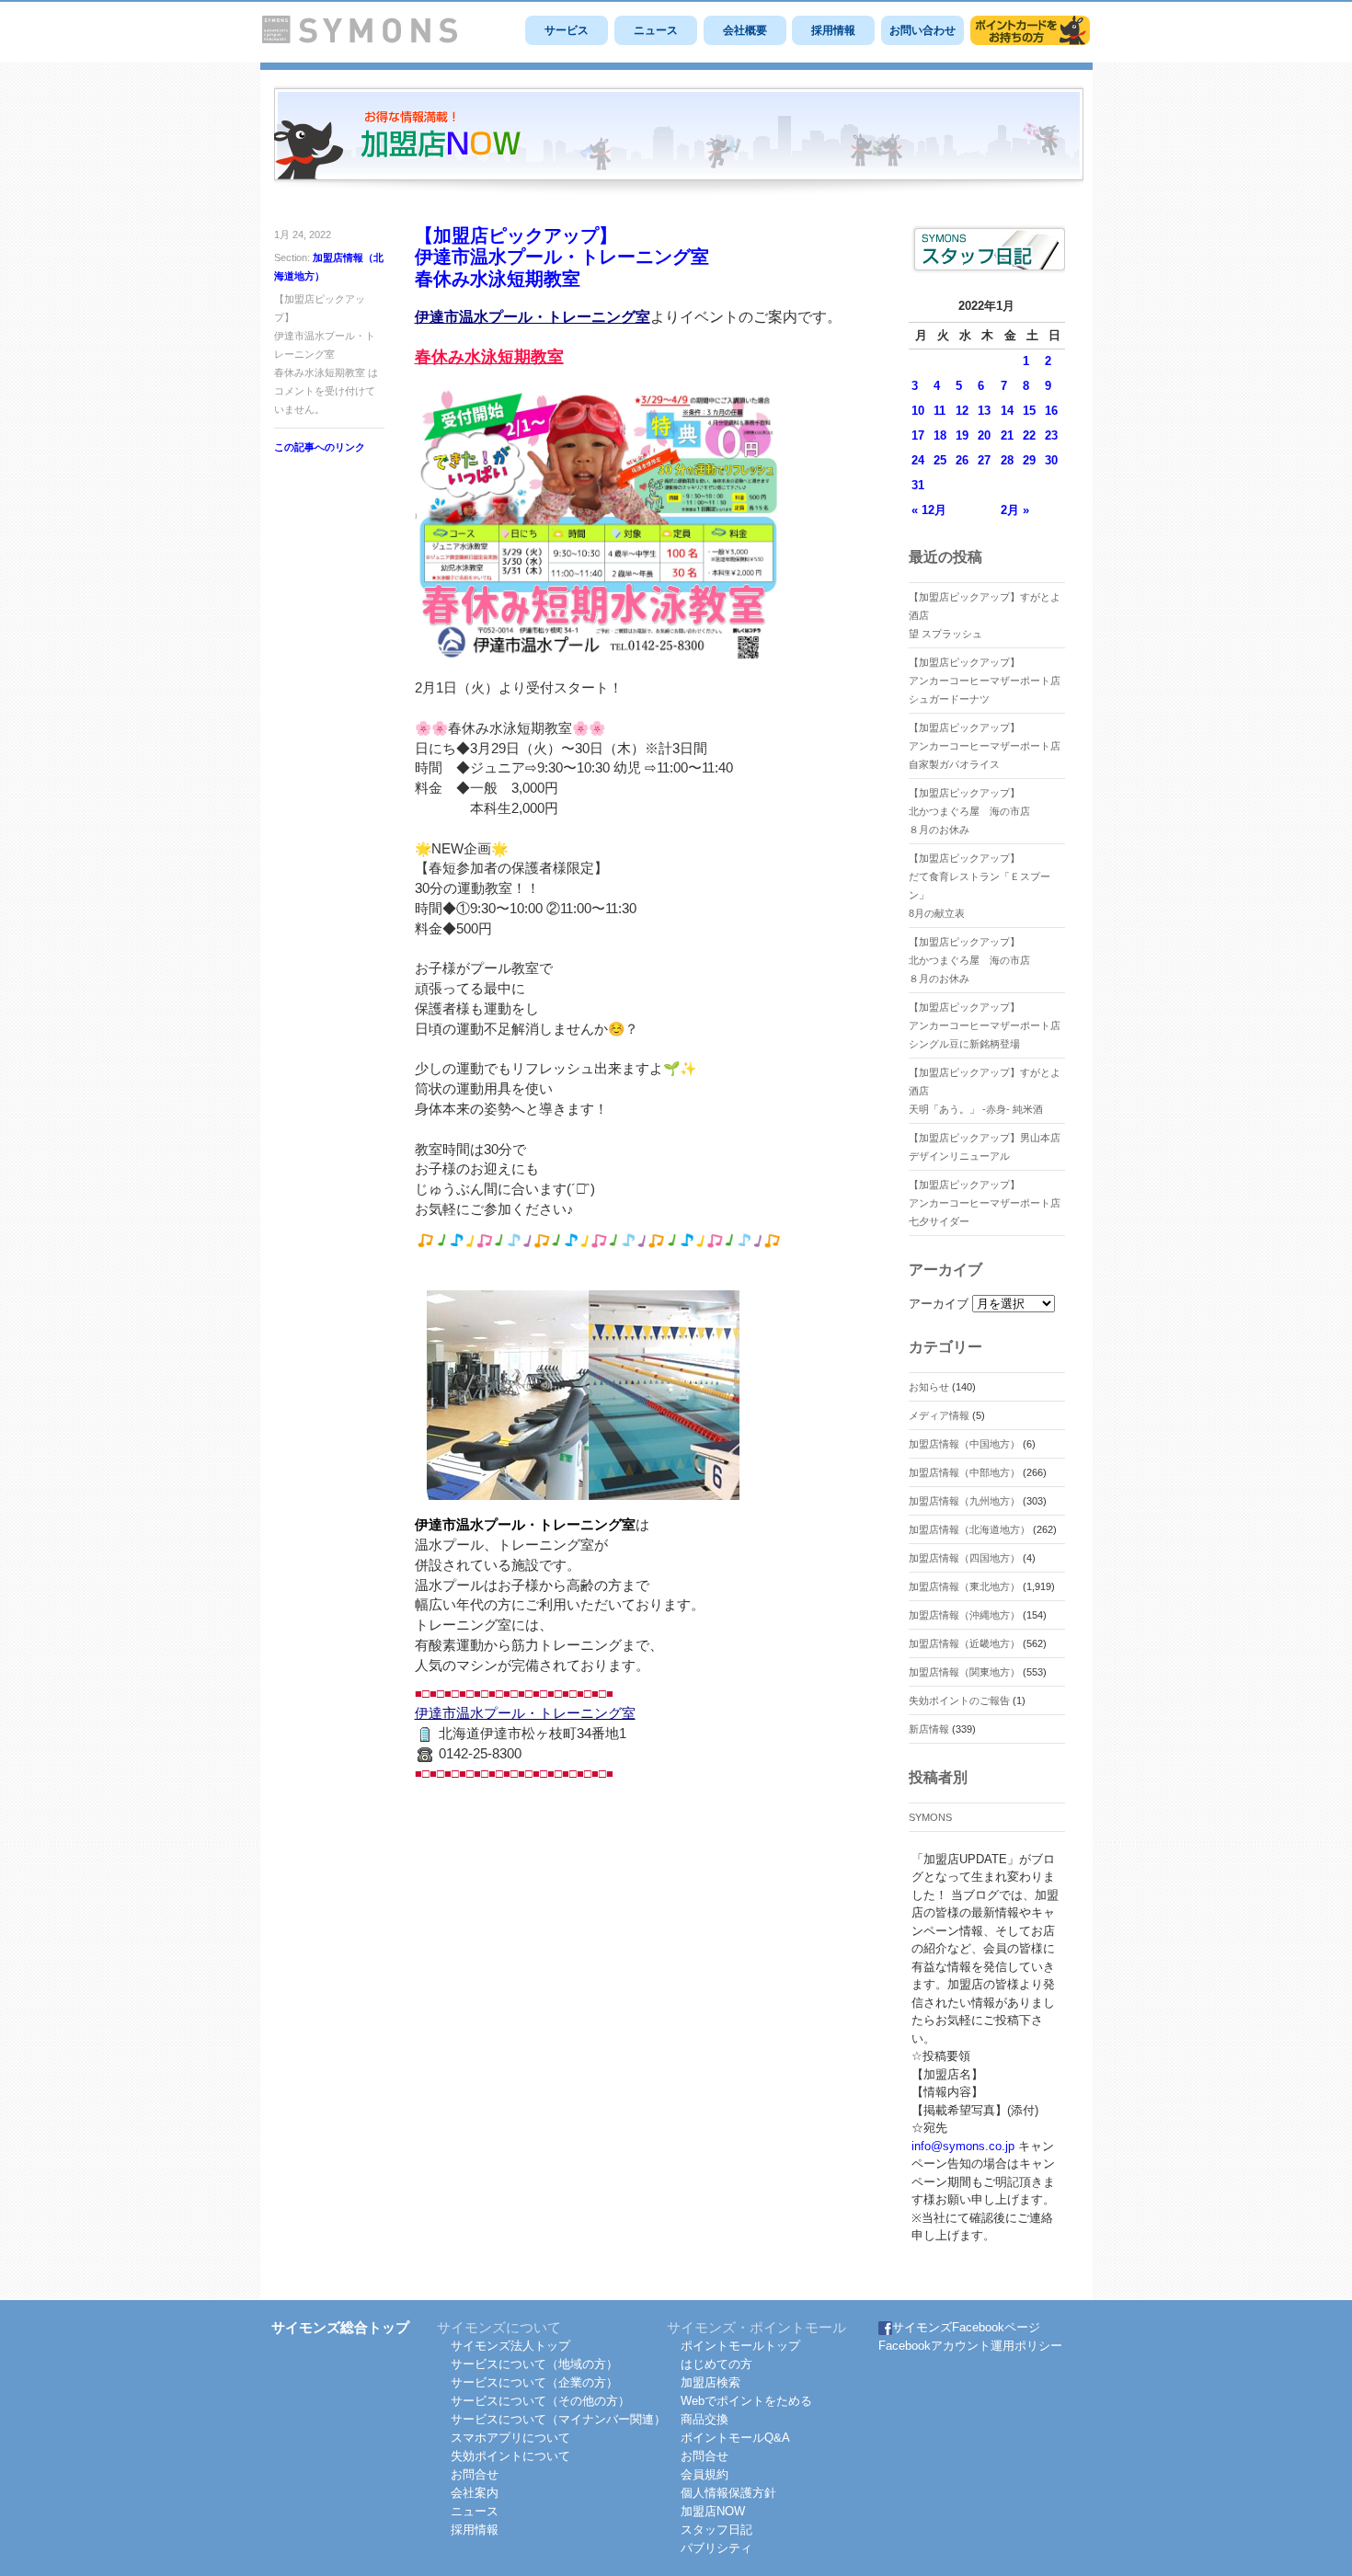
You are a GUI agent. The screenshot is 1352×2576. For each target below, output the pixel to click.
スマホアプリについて (510, 2438)
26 (962, 460)
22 (1029, 435)
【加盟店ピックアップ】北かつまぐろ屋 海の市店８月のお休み (969, 811)
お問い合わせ (922, 30)
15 (1029, 411)
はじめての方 (716, 2364)
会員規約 (705, 2474)
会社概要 (745, 30)
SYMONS (930, 1817)
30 (1051, 460)
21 (1007, 435)
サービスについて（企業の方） (534, 2382)
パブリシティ (716, 2548)
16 (1051, 411)
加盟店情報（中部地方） (964, 1472)
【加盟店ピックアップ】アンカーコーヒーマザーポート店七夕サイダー (985, 1203)
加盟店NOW (713, 2511)
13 (984, 411)
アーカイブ (939, 1304)
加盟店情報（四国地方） (964, 1558)
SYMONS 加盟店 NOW (679, 142)
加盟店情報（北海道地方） (969, 1529)
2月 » (1015, 510)
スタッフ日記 (716, 2530)
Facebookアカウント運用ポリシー (970, 2346)
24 (918, 460)
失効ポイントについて (510, 2456)
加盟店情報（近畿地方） (964, 1643)
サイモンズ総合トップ (340, 2327)
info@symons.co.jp (963, 2146)
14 (1007, 411)
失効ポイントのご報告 (959, 1700)
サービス (567, 30)
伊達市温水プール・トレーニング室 (533, 317)
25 (940, 460)
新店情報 (929, 1729)
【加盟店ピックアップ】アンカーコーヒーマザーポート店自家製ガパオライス (985, 746)
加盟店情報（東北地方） (964, 1586)
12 (962, 411)
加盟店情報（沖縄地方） (964, 1615)
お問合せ (475, 2474)
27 (984, 460)
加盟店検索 (710, 2382)
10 (918, 411)
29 (1029, 460)
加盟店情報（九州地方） (964, 1501)
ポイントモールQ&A (735, 2438)
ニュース (656, 30)
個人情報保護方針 (728, 2493)
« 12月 (929, 510)
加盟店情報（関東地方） (964, 1672)
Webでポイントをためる (746, 2401)
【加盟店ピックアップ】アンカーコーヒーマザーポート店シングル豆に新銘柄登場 (985, 1025)
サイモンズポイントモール (1030, 30)
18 (940, 435)
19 (962, 435)
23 (1051, 435)
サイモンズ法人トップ (510, 2346)
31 (918, 485)
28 (1007, 460)
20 (984, 435)
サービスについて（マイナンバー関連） (558, 2419)
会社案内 (475, 2493)
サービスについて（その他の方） (540, 2401)
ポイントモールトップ (740, 2346)
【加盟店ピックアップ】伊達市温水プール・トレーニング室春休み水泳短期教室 (562, 257)
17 (918, 435)
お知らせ (929, 1387)
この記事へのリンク (320, 447)
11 (940, 411)
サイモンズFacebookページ (966, 2327)
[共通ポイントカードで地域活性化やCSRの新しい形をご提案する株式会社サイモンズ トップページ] (360, 39)
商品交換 (705, 2419)
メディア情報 (939, 1415)
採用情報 (833, 30)
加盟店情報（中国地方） (964, 1444)
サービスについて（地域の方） (534, 2364)
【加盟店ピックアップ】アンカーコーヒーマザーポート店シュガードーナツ (985, 681)
